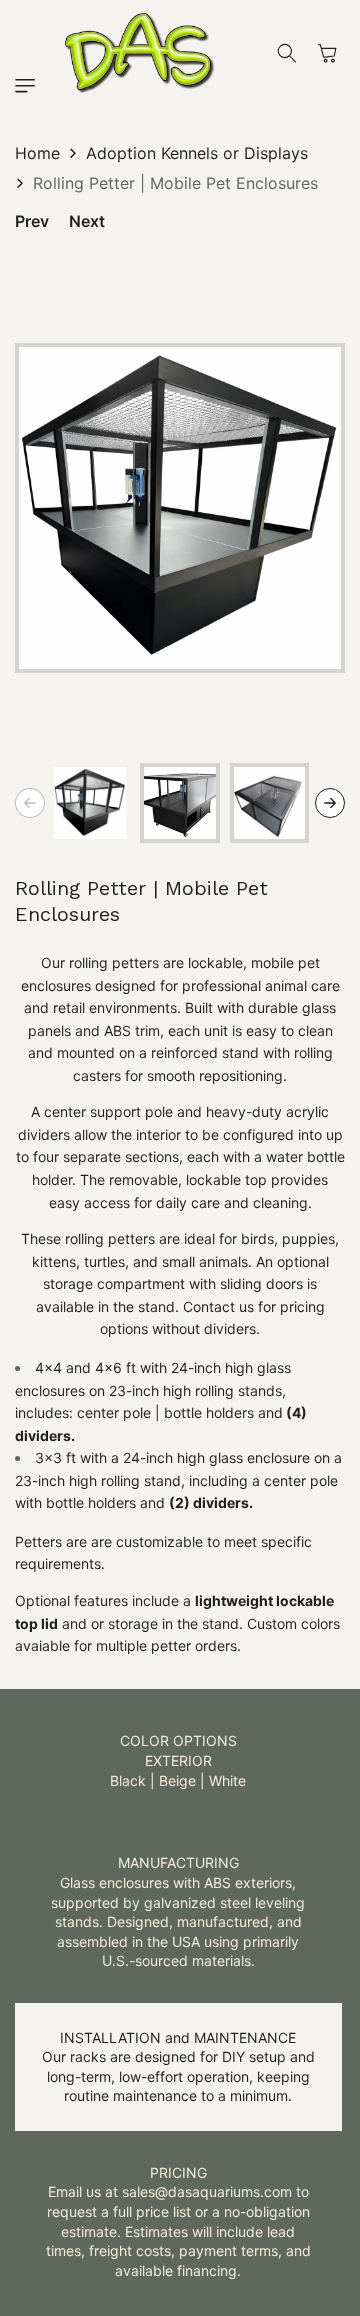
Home (37, 153)
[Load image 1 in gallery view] (90, 803)
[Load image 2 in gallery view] (180, 803)
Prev (32, 221)
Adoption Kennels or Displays (197, 153)
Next (87, 221)
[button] (30, 86)
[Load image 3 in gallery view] (270, 803)
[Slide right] (330, 803)
